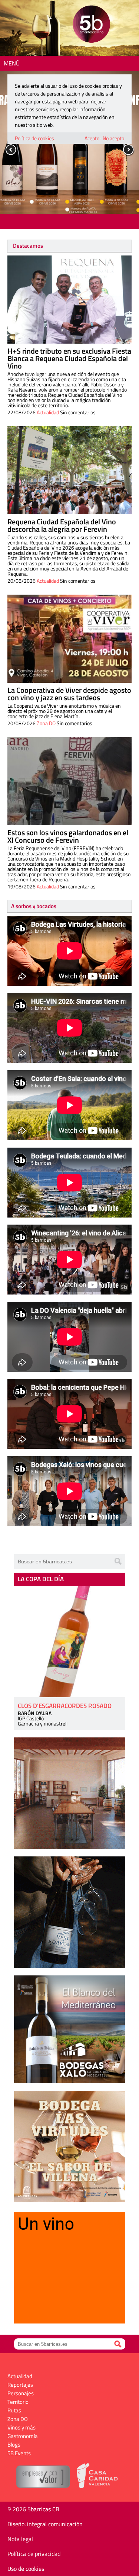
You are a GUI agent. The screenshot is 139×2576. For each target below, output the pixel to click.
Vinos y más (21, 2427)
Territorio (18, 2402)
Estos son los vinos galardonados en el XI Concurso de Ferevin (68, 836)
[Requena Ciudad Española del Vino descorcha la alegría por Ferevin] (69, 470)
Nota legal (20, 2539)
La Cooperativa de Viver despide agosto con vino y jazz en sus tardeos (69, 694)
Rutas (14, 2410)
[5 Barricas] (91, 25)
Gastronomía (23, 2436)
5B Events (19, 2453)
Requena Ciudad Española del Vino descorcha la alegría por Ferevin (62, 525)
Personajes (21, 2393)
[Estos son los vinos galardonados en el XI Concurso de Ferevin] (69, 781)
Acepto (92, 138)
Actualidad (48, 412)
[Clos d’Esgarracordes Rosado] (70, 1641)
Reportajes (20, 2385)
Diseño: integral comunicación (45, 2524)
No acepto (113, 138)
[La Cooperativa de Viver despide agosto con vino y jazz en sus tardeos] (69, 639)
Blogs (14, 2445)
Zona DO (46, 723)
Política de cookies (34, 138)
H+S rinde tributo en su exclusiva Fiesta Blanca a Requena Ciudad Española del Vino (69, 358)
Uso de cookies (26, 2569)
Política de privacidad (34, 2554)
